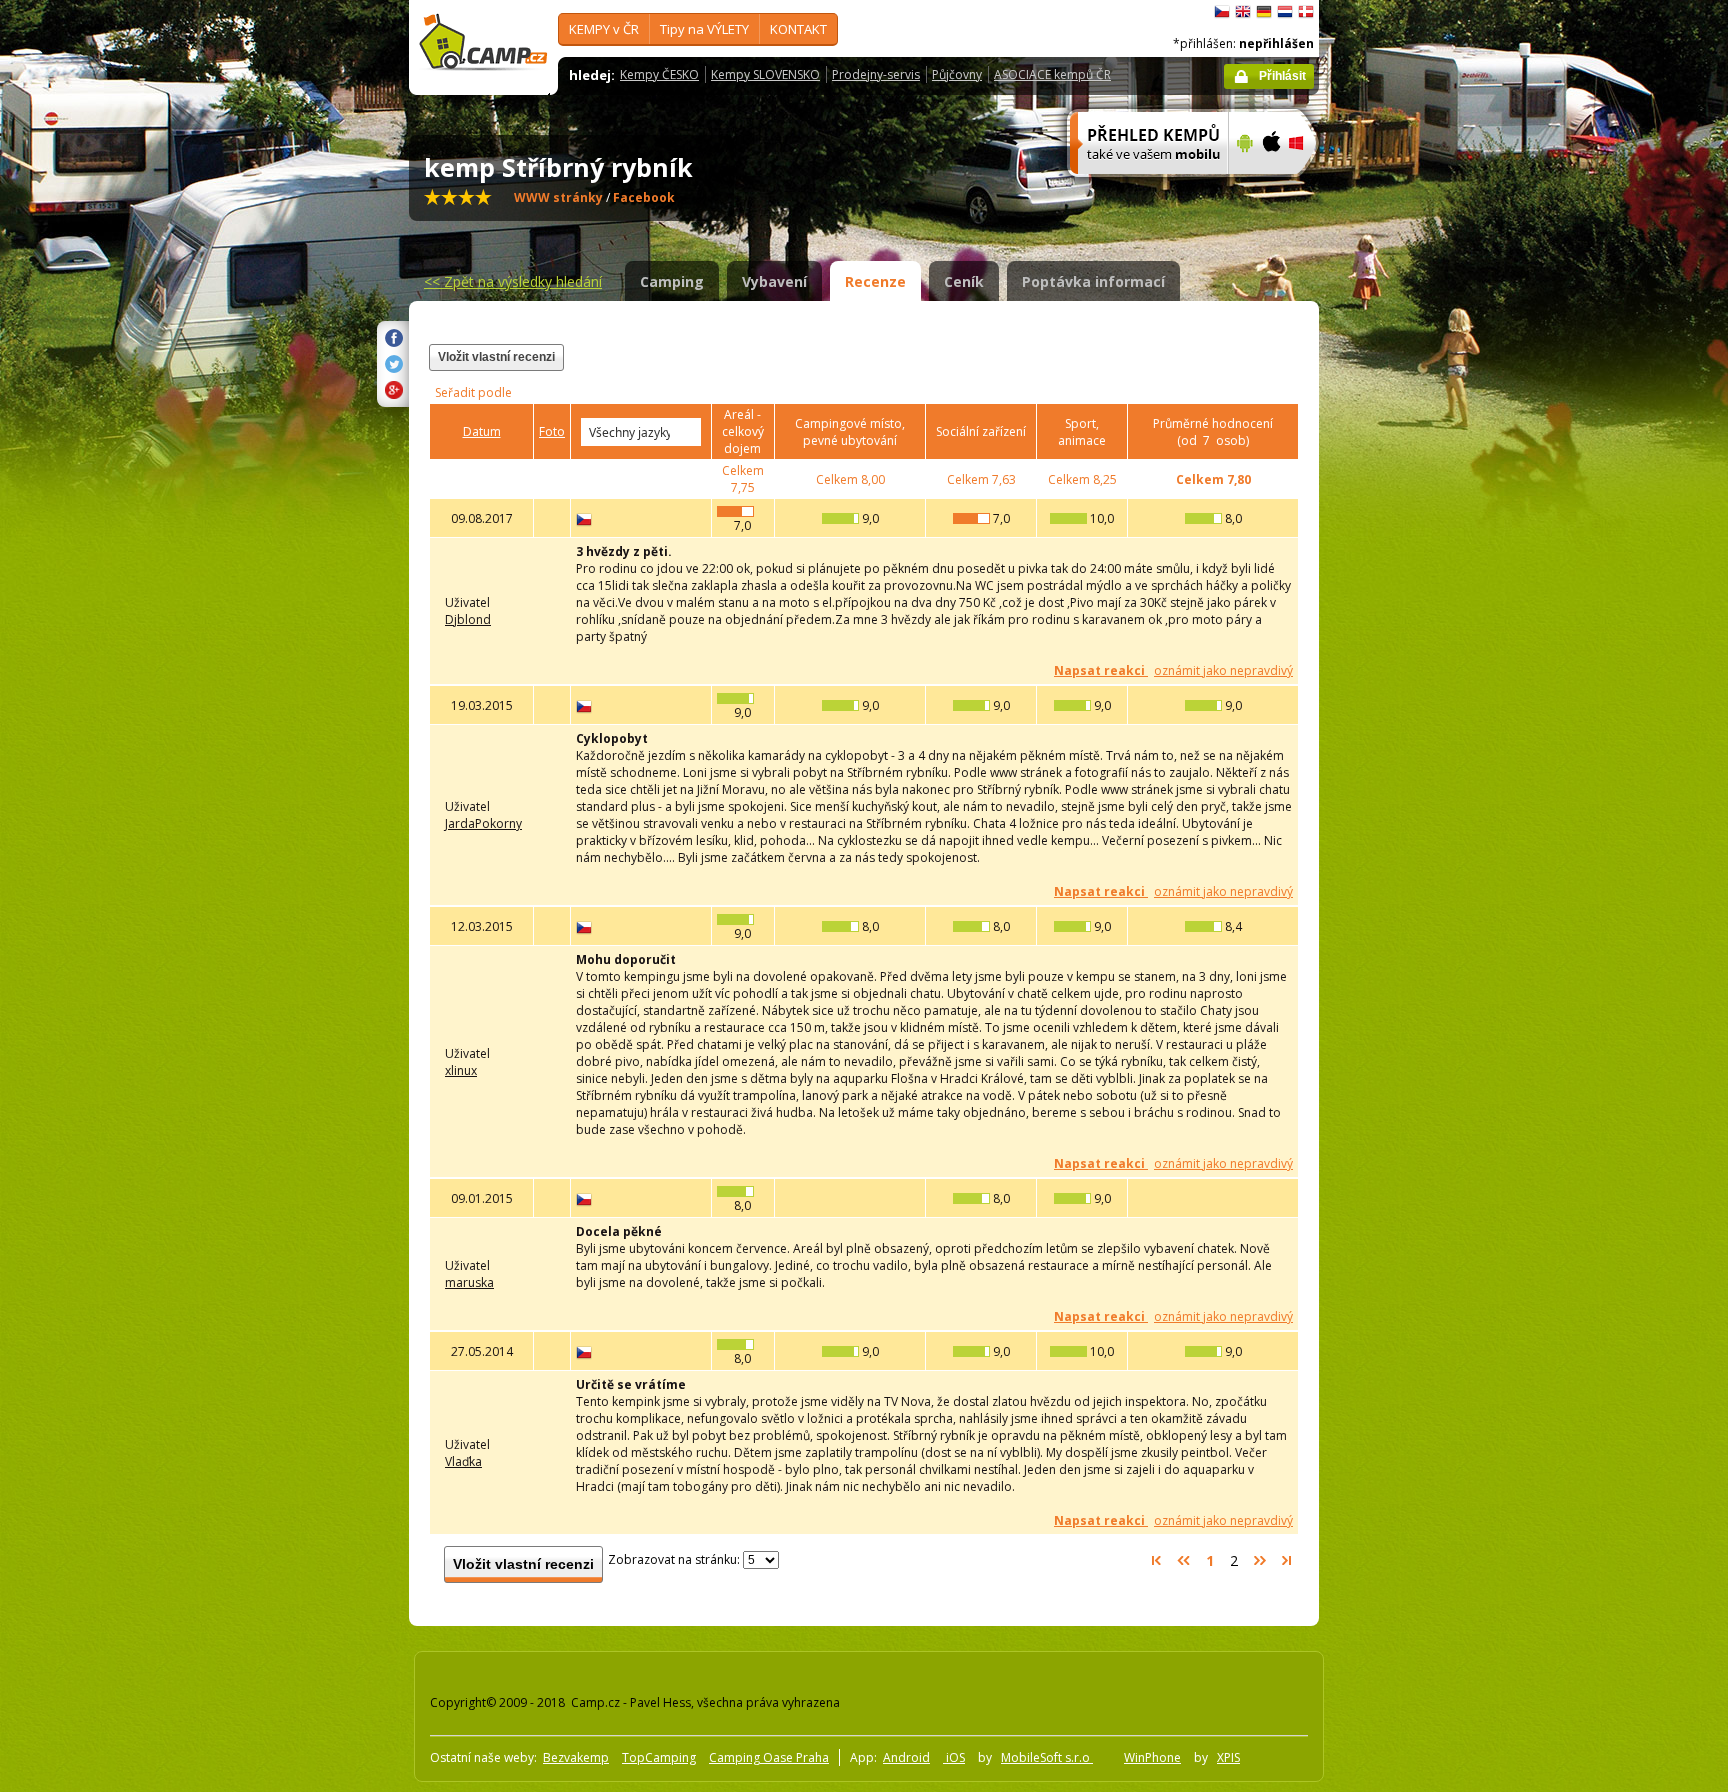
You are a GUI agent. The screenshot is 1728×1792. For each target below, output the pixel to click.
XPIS (1228, 1757)
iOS (954, 1757)
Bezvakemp (576, 1757)
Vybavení (774, 281)
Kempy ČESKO (659, 74)
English (1243, 12)
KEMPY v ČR (604, 29)
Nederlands (1285, 12)
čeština (1222, 12)
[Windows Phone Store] (1308, 187)
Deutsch (1264, 12)
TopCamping (659, 1757)
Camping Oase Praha (769, 1757)
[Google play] (1242, 187)
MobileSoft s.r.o (1047, 1757)
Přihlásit (1282, 76)
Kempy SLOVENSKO (765, 74)
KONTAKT (798, 29)
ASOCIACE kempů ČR (1052, 74)
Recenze (875, 281)
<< (513, 281)
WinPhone (1152, 1757)
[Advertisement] (1403, 601)
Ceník (964, 281)
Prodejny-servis (876, 74)
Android (906, 1757)
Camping (672, 281)
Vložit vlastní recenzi (496, 357)
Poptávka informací (1093, 281)
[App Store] (1270, 187)
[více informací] (1140, 187)
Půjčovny (957, 74)
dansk (1306, 12)
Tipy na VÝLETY (704, 29)
